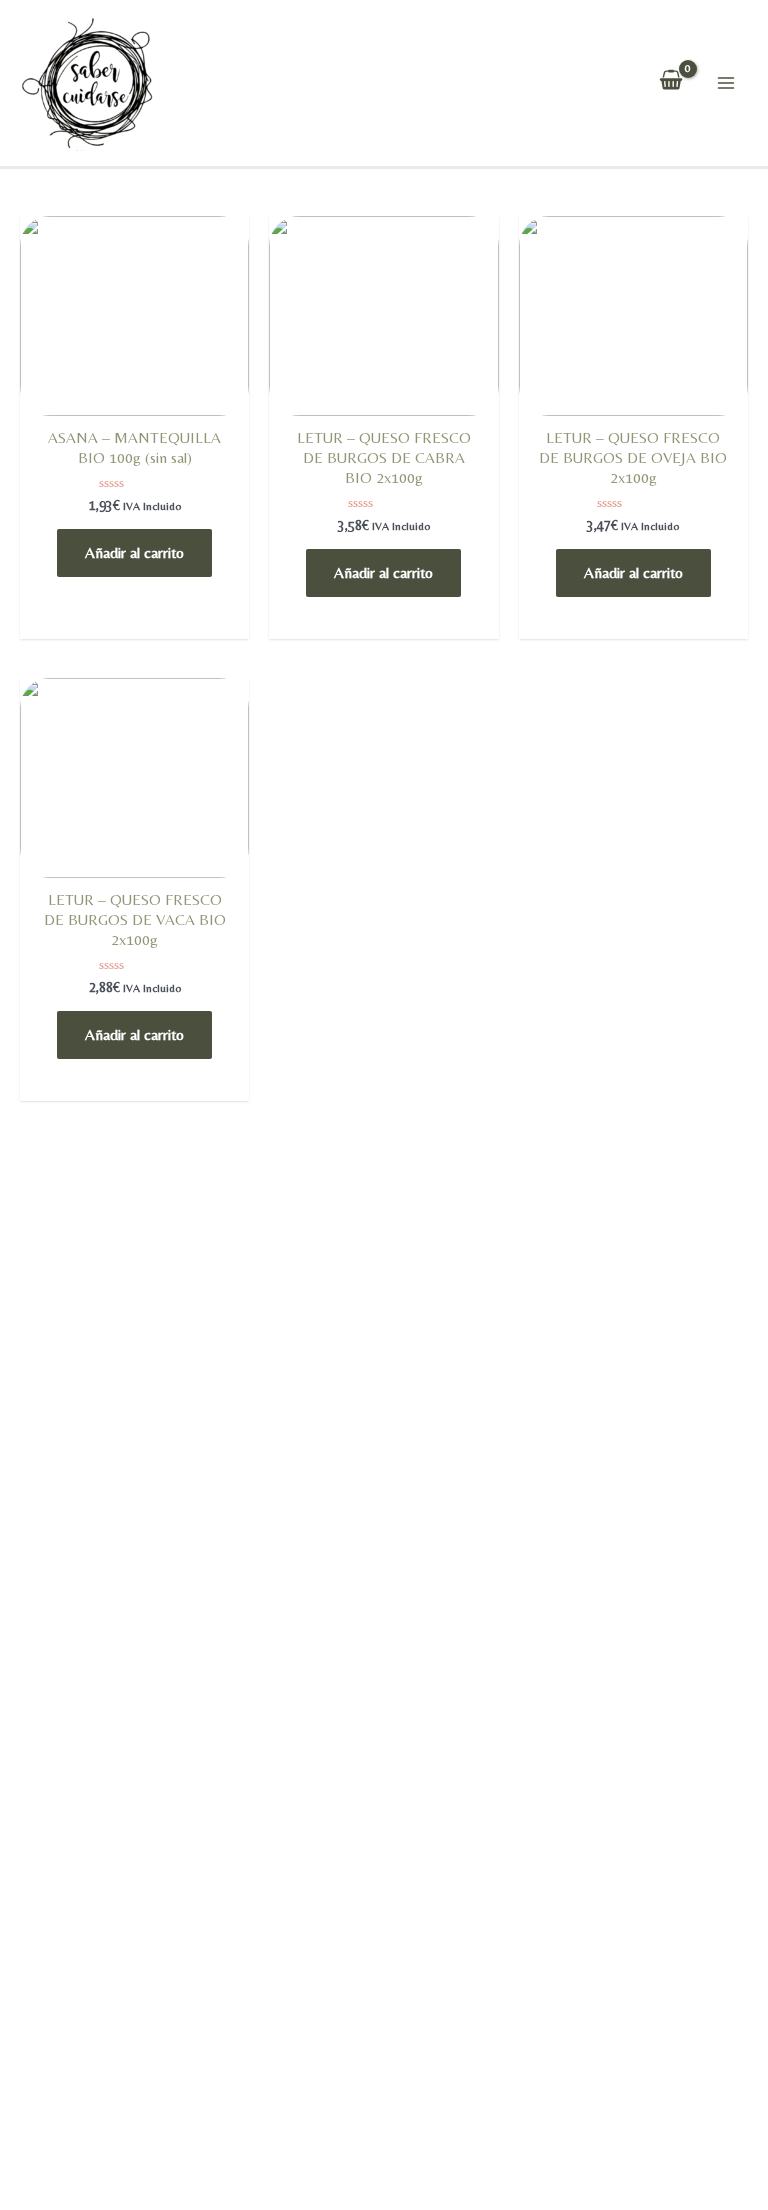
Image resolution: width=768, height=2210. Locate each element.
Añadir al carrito (134, 552)
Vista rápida (135, 410)
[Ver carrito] (671, 83)
